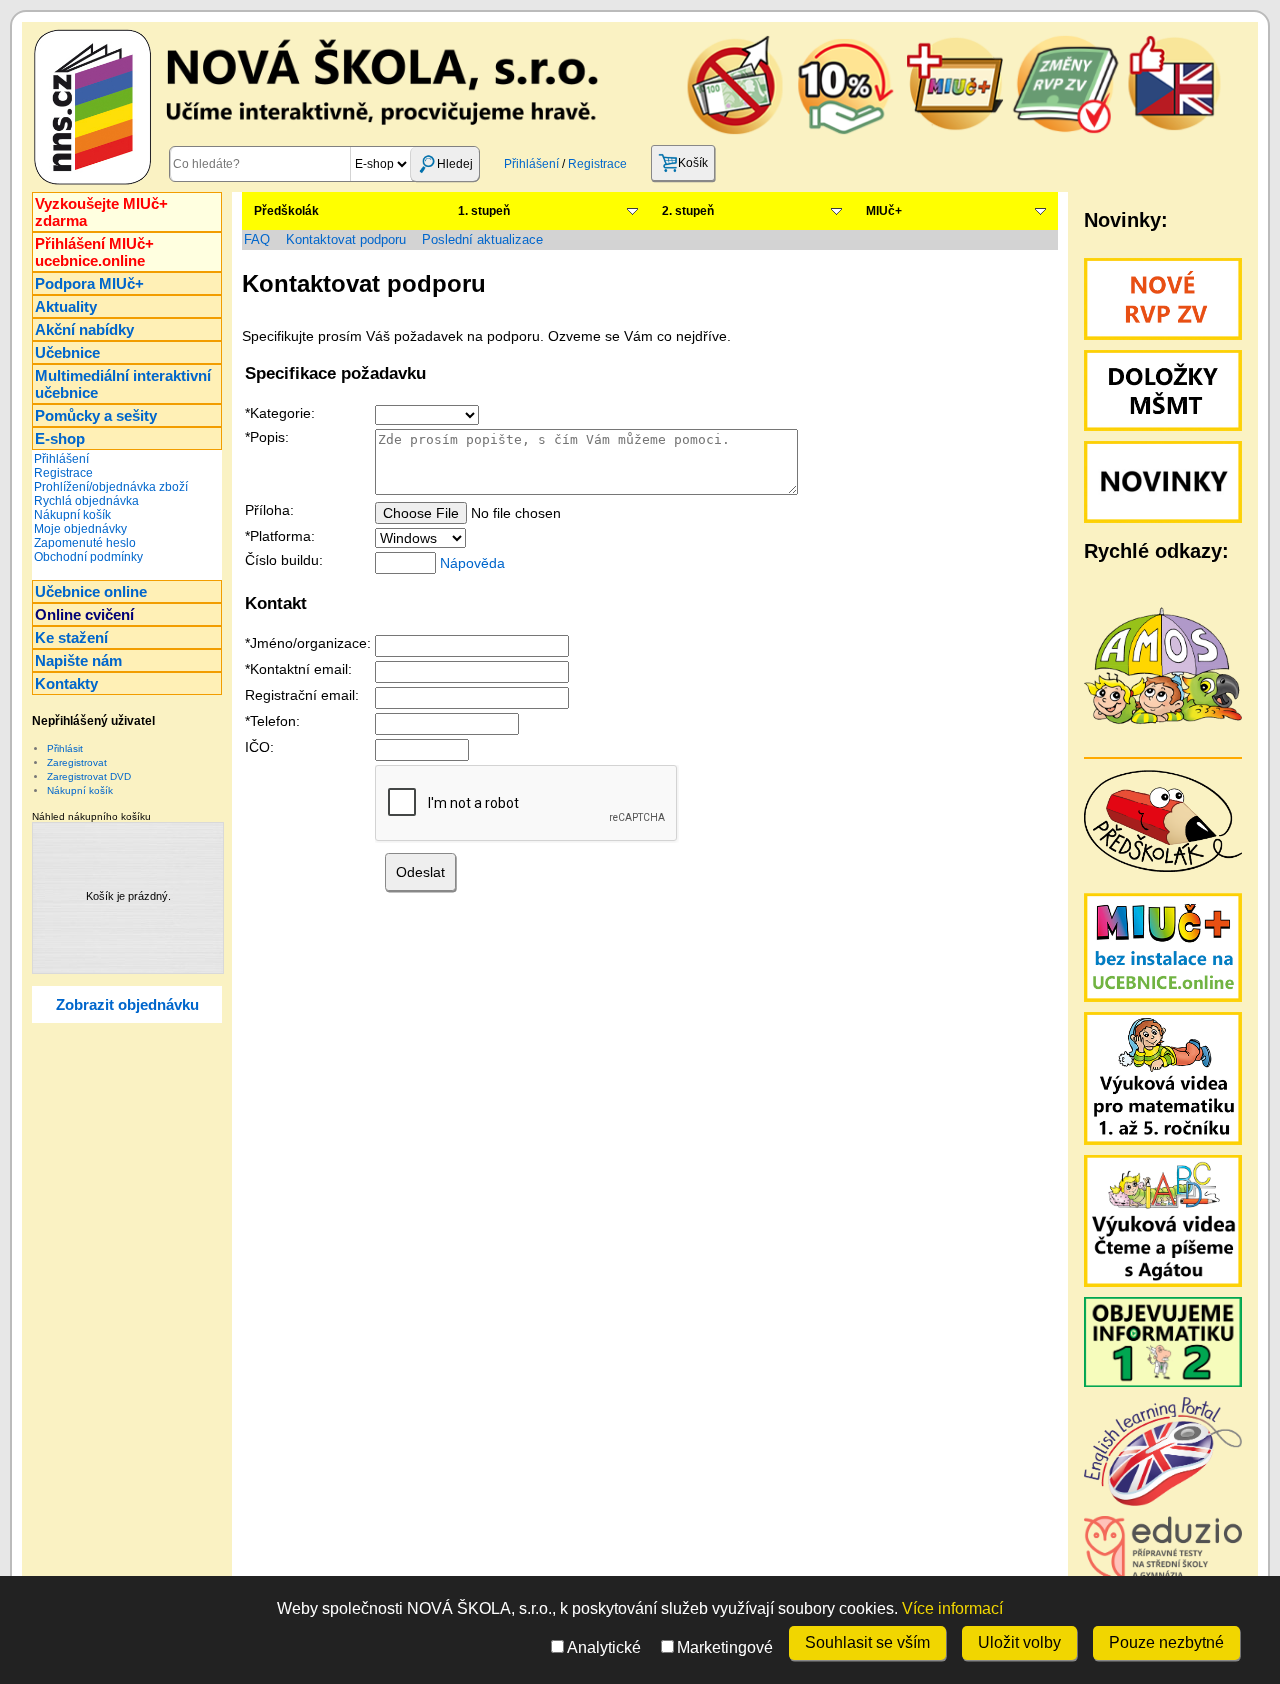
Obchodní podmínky (88, 557)
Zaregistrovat (77, 762)
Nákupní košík (72, 515)
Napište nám (78, 660)
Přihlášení (531, 164)
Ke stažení (71, 637)
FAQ (257, 239)
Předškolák (286, 211)
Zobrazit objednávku (127, 1004)
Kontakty (66, 683)
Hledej (455, 164)
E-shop (60, 438)
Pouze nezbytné (1166, 1642)
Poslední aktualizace (482, 239)
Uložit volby (1019, 1642)
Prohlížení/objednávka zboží (111, 487)
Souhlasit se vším (867, 1642)
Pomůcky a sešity (96, 415)
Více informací (952, 1608)
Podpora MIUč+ (89, 283)
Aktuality (66, 306)
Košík (693, 163)
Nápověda (472, 563)
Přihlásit (65, 748)
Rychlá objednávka (86, 501)
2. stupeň (688, 211)
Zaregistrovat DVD (89, 776)
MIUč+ (884, 211)
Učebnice (67, 352)
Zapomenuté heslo (85, 543)
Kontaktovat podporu (346, 239)
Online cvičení (84, 614)
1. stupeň (484, 211)
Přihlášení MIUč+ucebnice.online (94, 252)
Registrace (597, 164)
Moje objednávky (80, 529)
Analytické (604, 1647)
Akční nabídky (84, 329)
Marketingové (725, 1647)
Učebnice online (91, 591)
